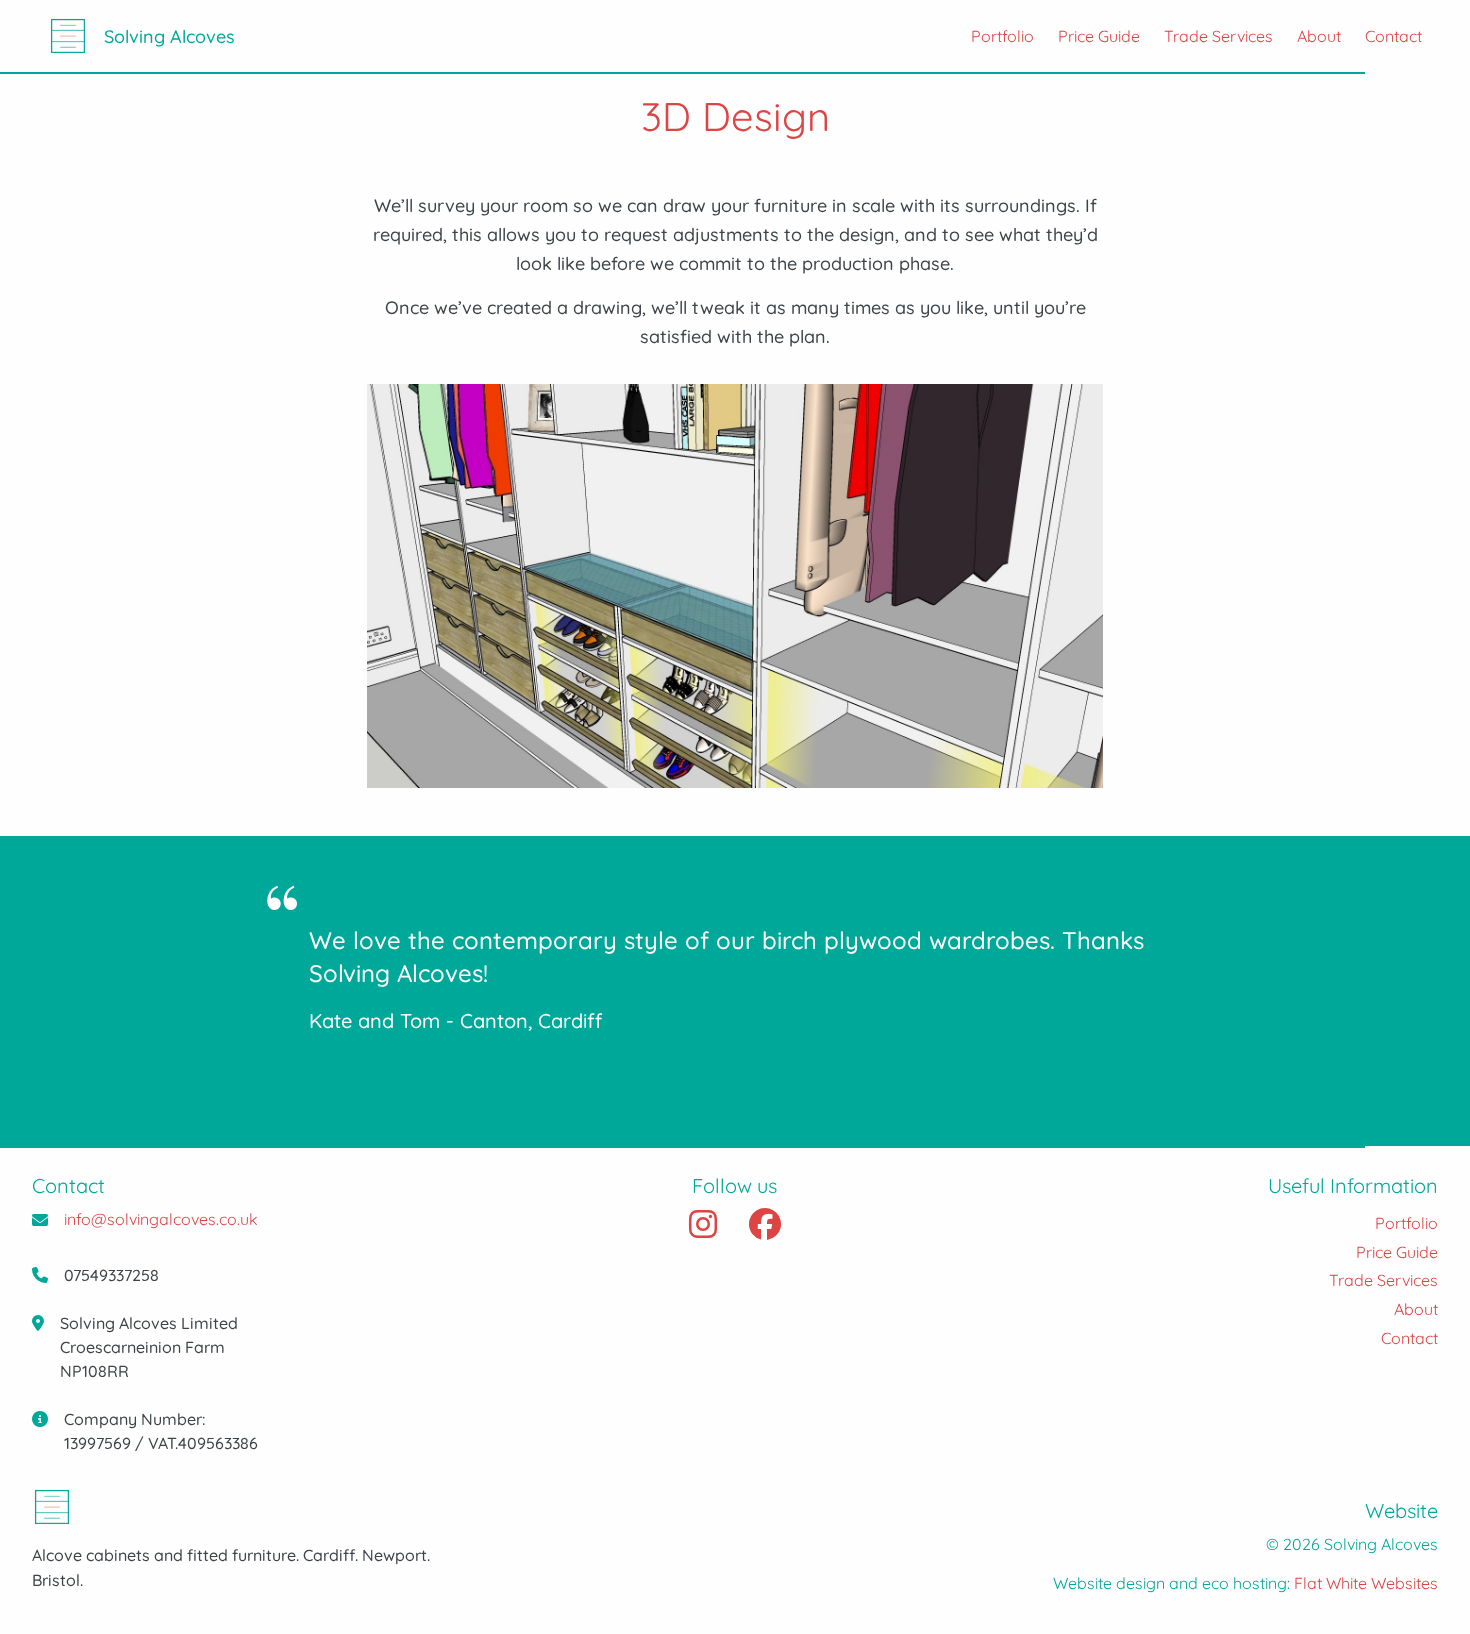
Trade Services (1218, 36)
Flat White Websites (1366, 1583)
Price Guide (1099, 36)
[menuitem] (990, 36)
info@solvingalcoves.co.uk (161, 1219)
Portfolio (1002, 36)
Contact (1393, 36)
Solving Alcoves (169, 36)
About (1319, 36)
